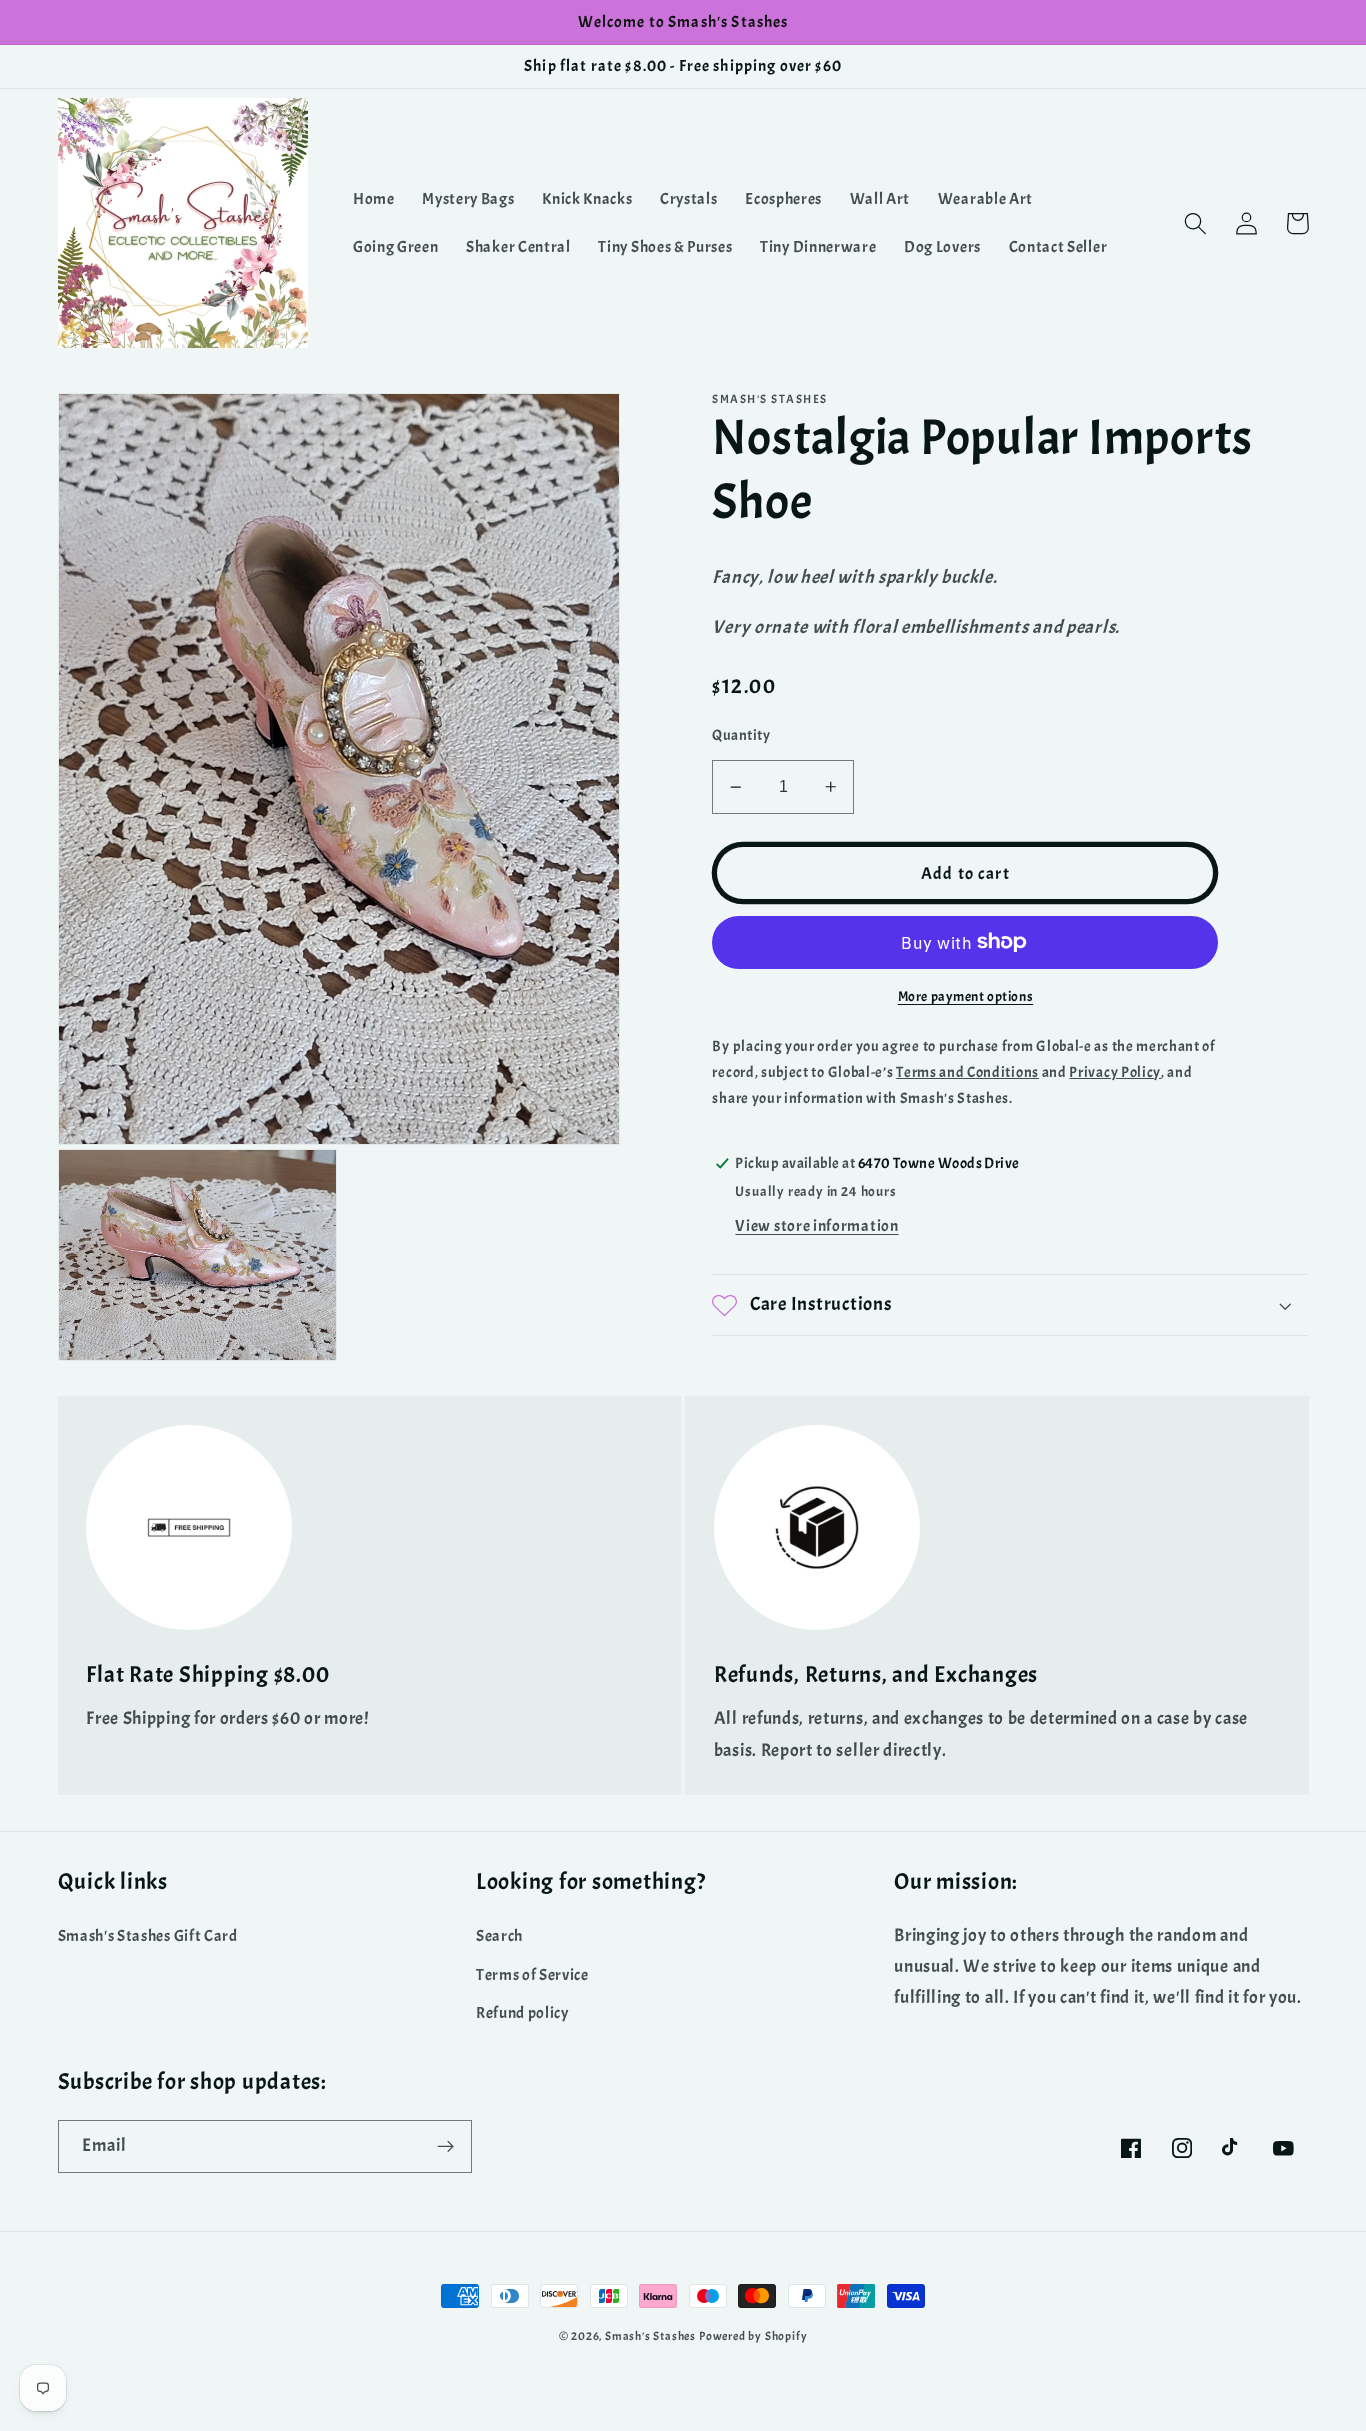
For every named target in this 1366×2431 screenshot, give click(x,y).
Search (499, 1936)
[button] (1196, 223)
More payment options (966, 996)
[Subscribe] (445, 2147)
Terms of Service (532, 1975)
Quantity (741, 735)
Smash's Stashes (650, 2336)
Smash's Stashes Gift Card (148, 1936)
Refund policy (522, 2013)
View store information (816, 1227)
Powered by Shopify (753, 2336)
